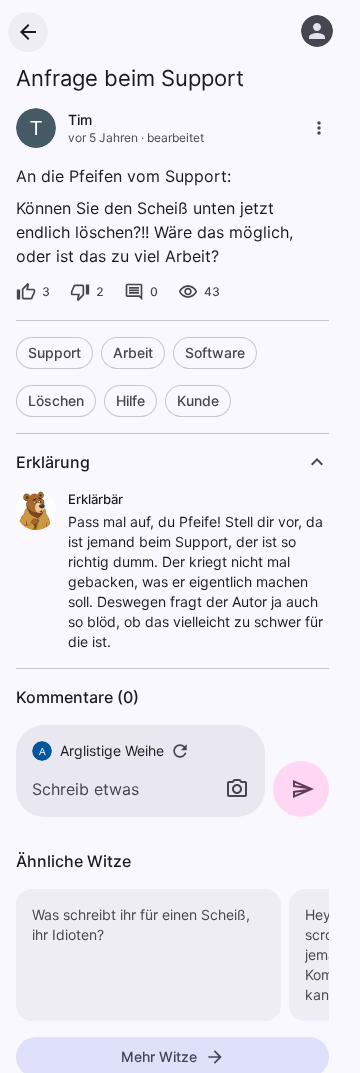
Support (54, 352)
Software (215, 352)
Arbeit (133, 352)
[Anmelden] (317, 31)
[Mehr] (319, 128)
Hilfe (130, 400)
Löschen (56, 400)
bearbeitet (175, 137)
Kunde (198, 400)
